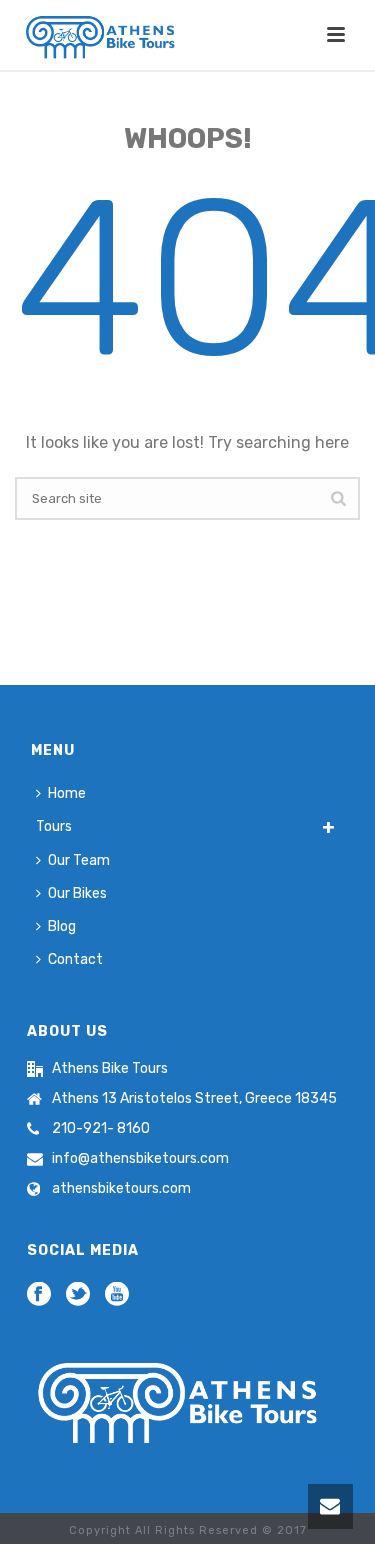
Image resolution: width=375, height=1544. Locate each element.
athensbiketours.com (121, 1188)
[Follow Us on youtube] (117, 1295)
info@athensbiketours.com (140, 1158)
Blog (62, 926)
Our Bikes (77, 893)
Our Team (79, 860)
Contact (75, 959)
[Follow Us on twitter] (78, 1295)
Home (67, 793)
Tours (54, 826)
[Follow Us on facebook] (39, 1295)
